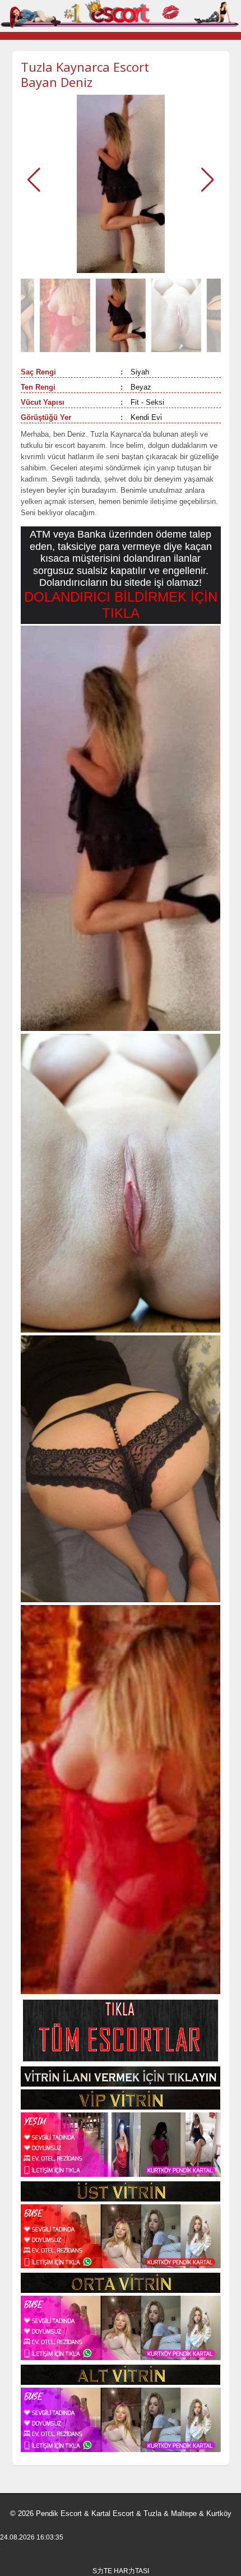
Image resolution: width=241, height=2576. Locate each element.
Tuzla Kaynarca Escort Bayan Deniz (85, 74)
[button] (208, 180)
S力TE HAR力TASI (121, 2571)
